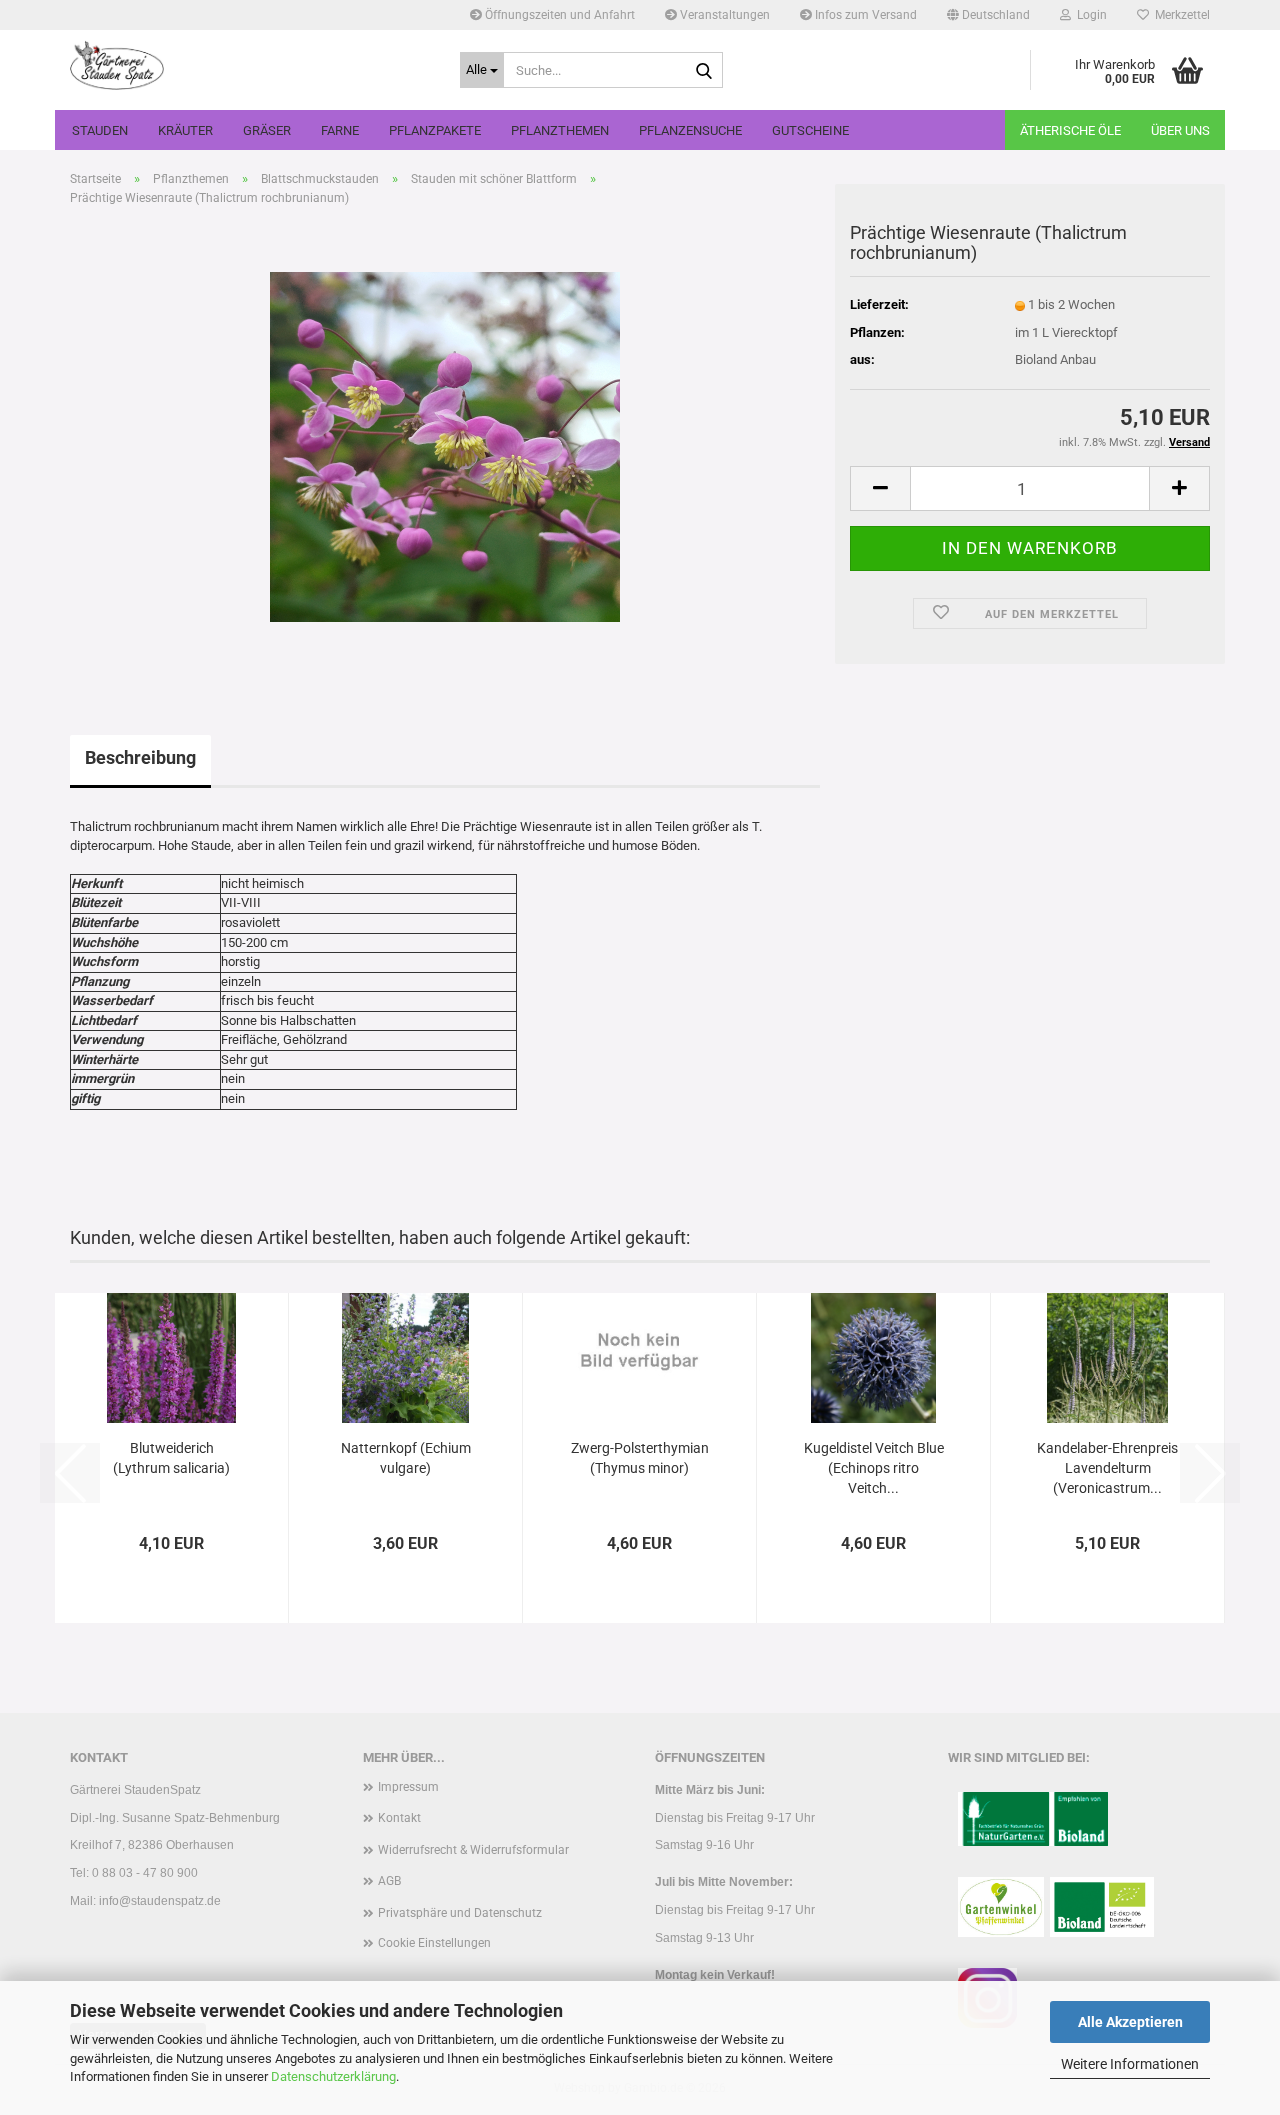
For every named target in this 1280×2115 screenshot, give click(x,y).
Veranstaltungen (723, 15)
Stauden (100, 130)
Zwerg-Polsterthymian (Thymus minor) (640, 1458)
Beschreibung (140, 757)
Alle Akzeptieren (1130, 2022)
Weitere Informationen (1130, 2064)
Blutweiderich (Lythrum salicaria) (171, 1458)
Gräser (267, 130)
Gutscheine (810, 130)
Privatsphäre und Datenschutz (460, 1913)
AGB (389, 1881)
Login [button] (1089, 15)
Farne (340, 130)
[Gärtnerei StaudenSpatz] (250, 65)
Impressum (408, 1787)
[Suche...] (704, 71)
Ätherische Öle (1070, 130)
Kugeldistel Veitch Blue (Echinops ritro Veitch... (874, 1468)
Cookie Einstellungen (434, 1943)
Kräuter (185, 130)
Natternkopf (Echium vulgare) (406, 1458)
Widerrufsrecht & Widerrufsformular (473, 1850)
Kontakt (399, 1818)
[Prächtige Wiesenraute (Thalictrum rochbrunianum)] (445, 446)
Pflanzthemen (560, 130)
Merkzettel (1179, 15)
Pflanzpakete (435, 130)
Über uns (1180, 130)
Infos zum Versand (864, 15)
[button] (988, 15)
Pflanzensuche (690, 130)
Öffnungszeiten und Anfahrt (558, 15)
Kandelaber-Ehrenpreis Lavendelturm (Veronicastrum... (1107, 1468)
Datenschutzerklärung (333, 2076)
